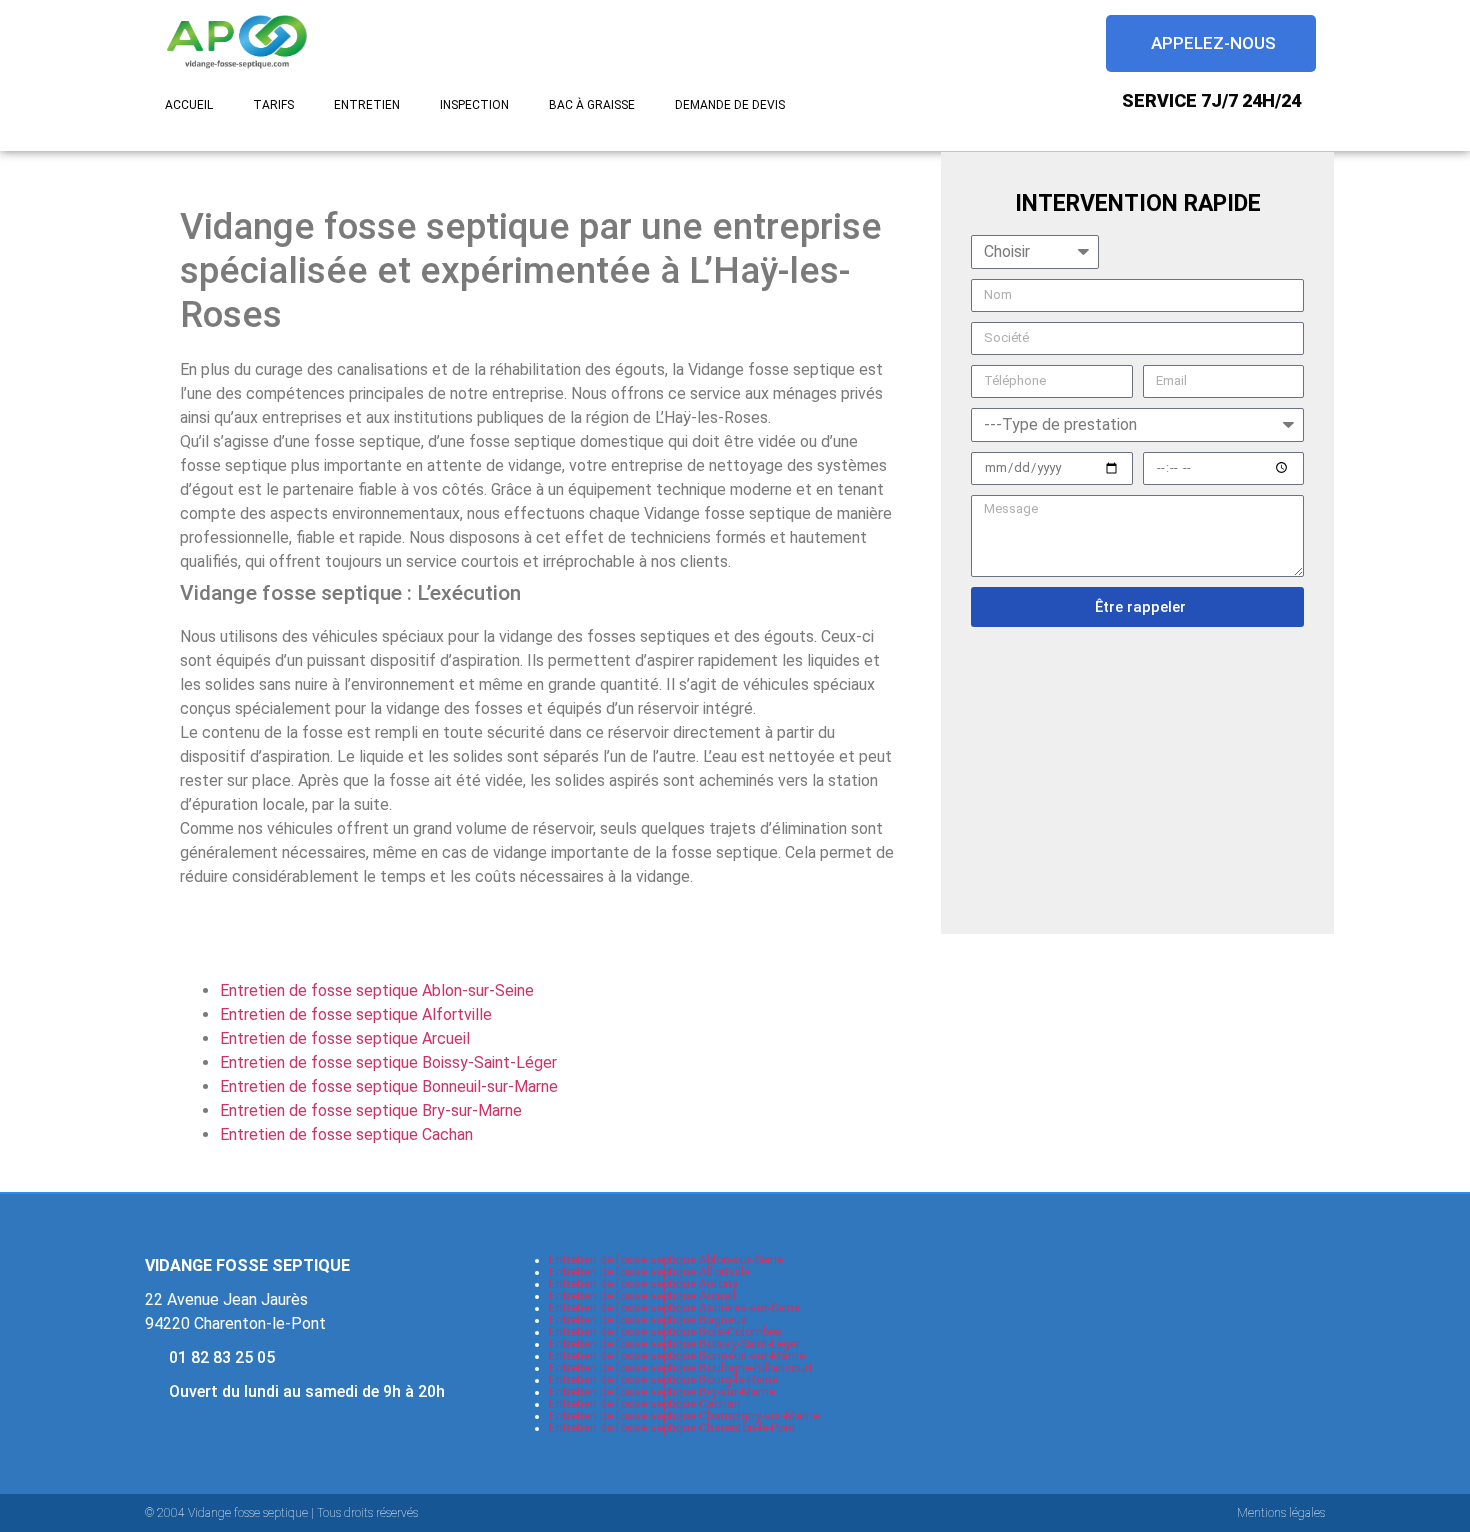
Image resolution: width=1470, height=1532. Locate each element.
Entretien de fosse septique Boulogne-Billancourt (681, 1368)
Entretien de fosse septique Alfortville (356, 1014)
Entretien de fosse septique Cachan (346, 1134)
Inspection (474, 105)
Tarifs (273, 105)
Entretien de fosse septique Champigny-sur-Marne (684, 1416)
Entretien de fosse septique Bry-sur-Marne (371, 1110)
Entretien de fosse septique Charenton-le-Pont (672, 1428)
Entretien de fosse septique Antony (643, 1284)
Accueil (189, 105)
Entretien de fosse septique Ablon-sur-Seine (377, 990)
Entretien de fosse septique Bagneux (648, 1320)
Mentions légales (1281, 1513)
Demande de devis (730, 105)
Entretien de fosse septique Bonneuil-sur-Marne (389, 1086)
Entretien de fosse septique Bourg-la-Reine (663, 1380)
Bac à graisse (592, 105)
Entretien (367, 105)
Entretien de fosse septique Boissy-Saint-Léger (388, 1062)
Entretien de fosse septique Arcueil (345, 1038)
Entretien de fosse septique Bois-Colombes (665, 1332)
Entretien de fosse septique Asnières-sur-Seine (674, 1308)
